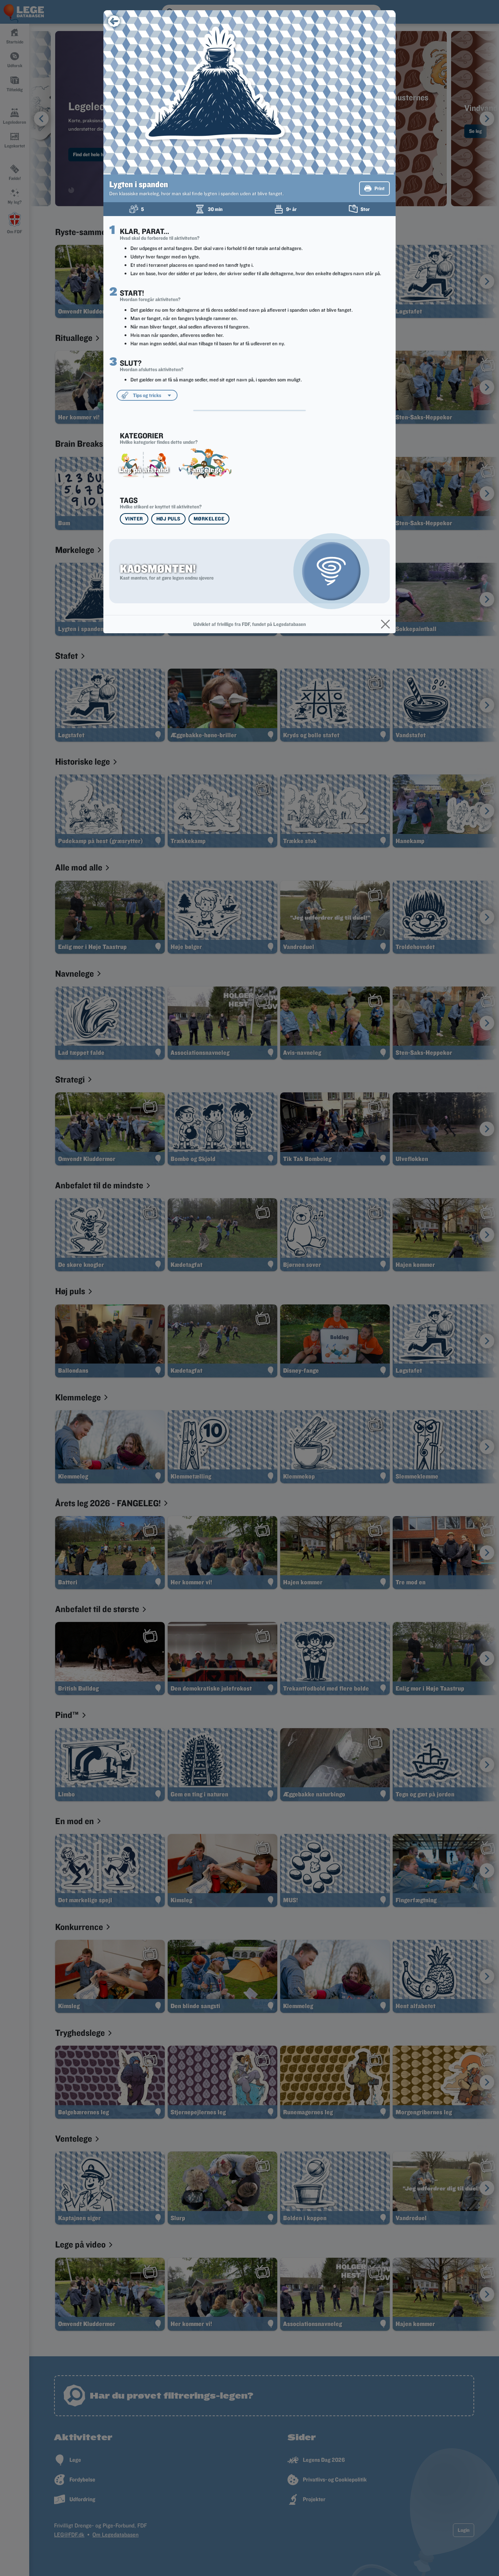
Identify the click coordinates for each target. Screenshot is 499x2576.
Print (380, 188)
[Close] (385, 624)
